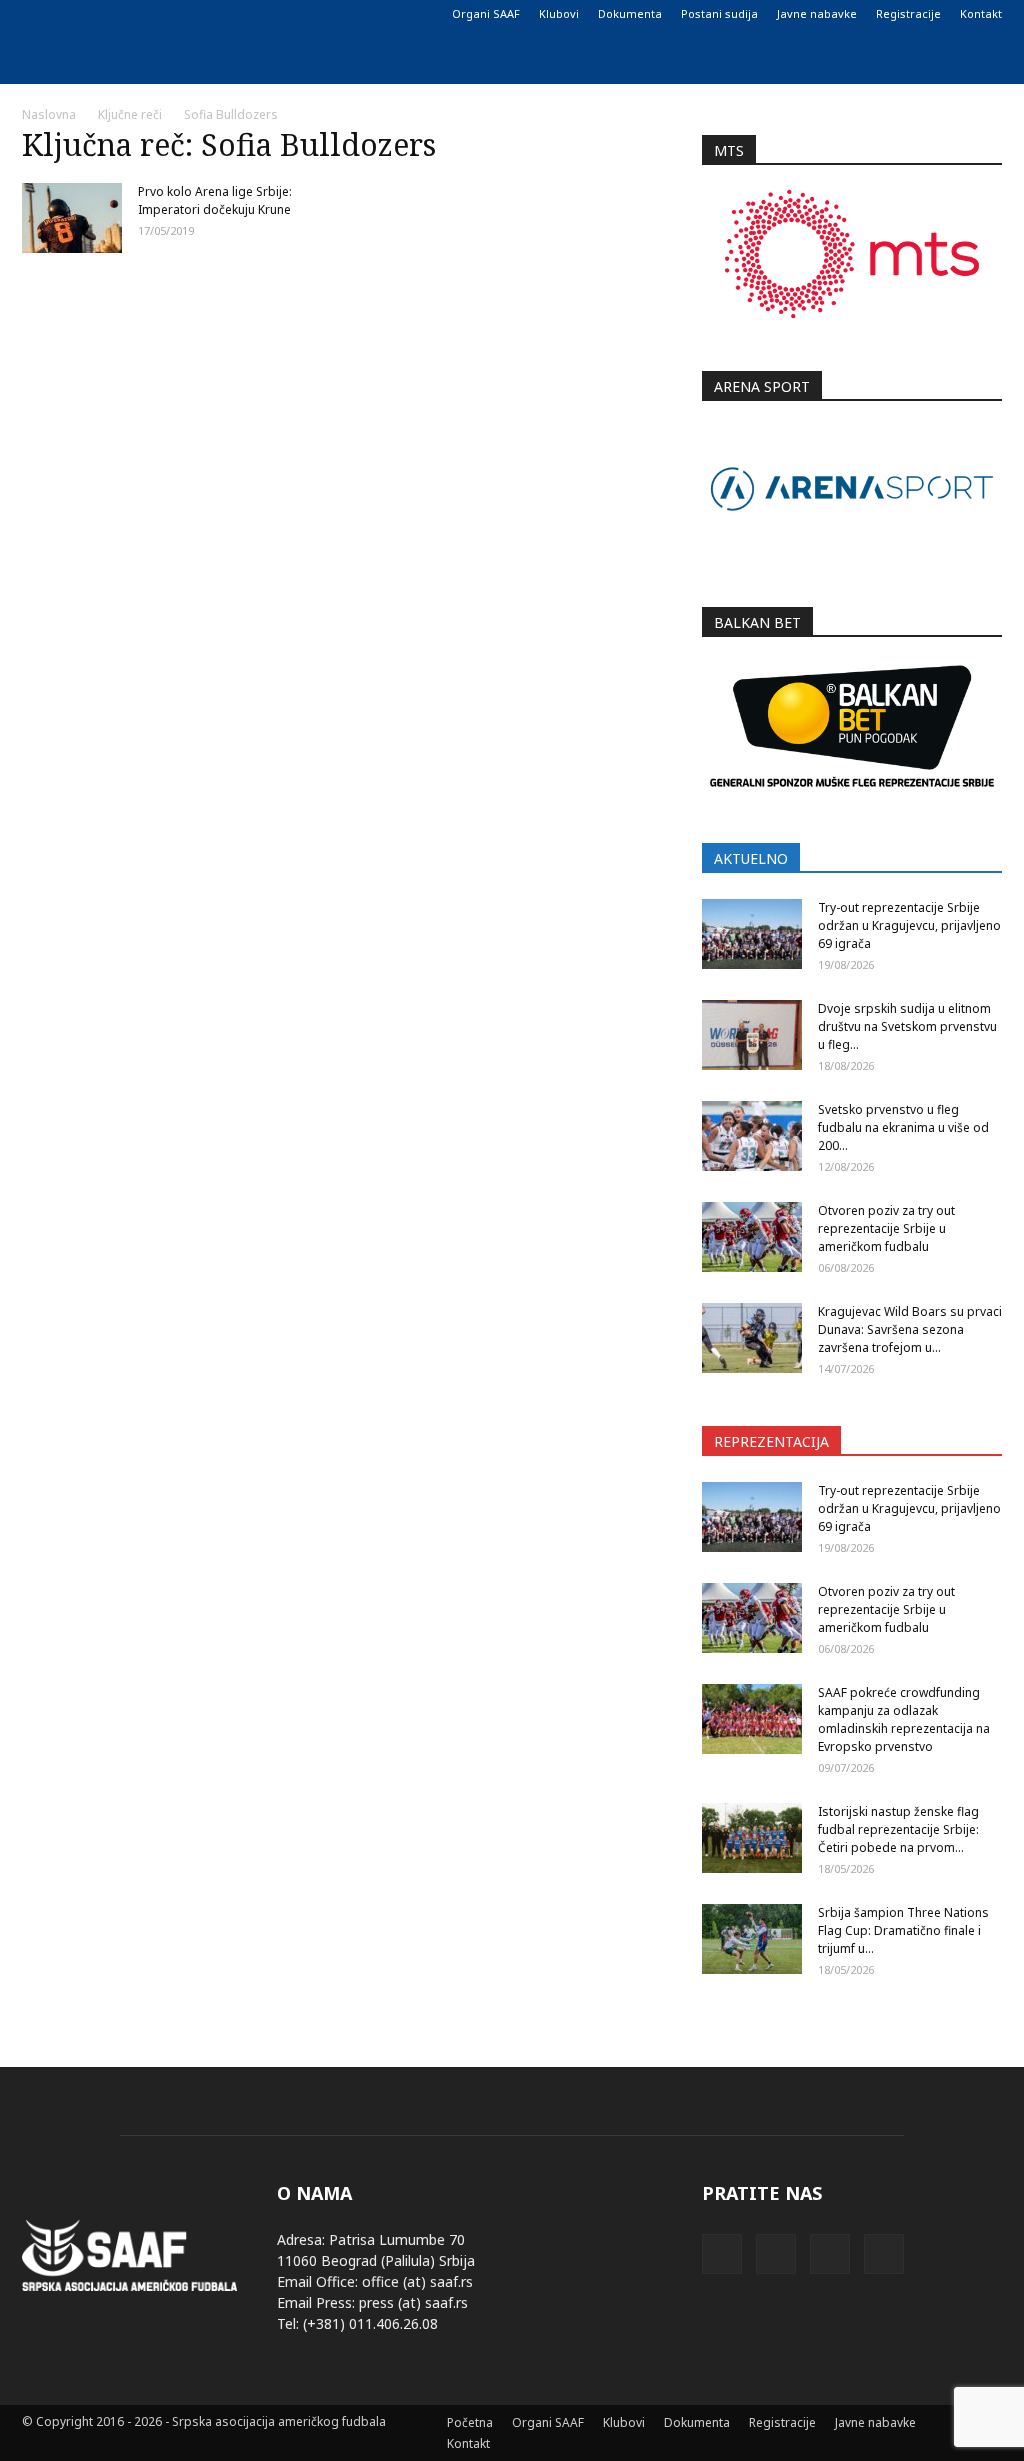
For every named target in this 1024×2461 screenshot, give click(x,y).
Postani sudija (719, 13)
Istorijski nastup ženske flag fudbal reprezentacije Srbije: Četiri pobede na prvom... (898, 1829)
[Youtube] (136, 14)
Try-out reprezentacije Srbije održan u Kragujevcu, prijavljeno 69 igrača (909, 925)
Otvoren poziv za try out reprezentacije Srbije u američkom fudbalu (886, 1228)
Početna (470, 2422)
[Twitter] (103, 14)
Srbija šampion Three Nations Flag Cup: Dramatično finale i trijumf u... (903, 1930)
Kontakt (981, 13)
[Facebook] (37, 14)
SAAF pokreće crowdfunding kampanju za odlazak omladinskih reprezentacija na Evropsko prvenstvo (904, 1719)
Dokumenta (630, 13)
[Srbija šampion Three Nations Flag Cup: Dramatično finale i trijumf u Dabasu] (752, 1939)
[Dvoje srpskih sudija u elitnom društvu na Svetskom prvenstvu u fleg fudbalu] (752, 1035)
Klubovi (559, 13)
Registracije (908, 13)
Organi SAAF (486, 13)
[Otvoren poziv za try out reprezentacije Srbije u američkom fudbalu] (752, 1237)
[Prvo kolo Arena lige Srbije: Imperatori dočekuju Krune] (72, 218)
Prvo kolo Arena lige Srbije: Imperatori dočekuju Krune (215, 200)
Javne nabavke (817, 13)
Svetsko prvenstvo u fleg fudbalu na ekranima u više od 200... (903, 1127)
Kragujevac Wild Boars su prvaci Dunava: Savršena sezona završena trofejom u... (910, 1329)
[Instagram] (70, 14)
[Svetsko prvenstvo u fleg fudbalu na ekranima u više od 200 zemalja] (752, 1136)
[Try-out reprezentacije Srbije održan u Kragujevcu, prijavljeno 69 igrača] (752, 934)
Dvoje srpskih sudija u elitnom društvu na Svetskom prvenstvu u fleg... (907, 1026)
